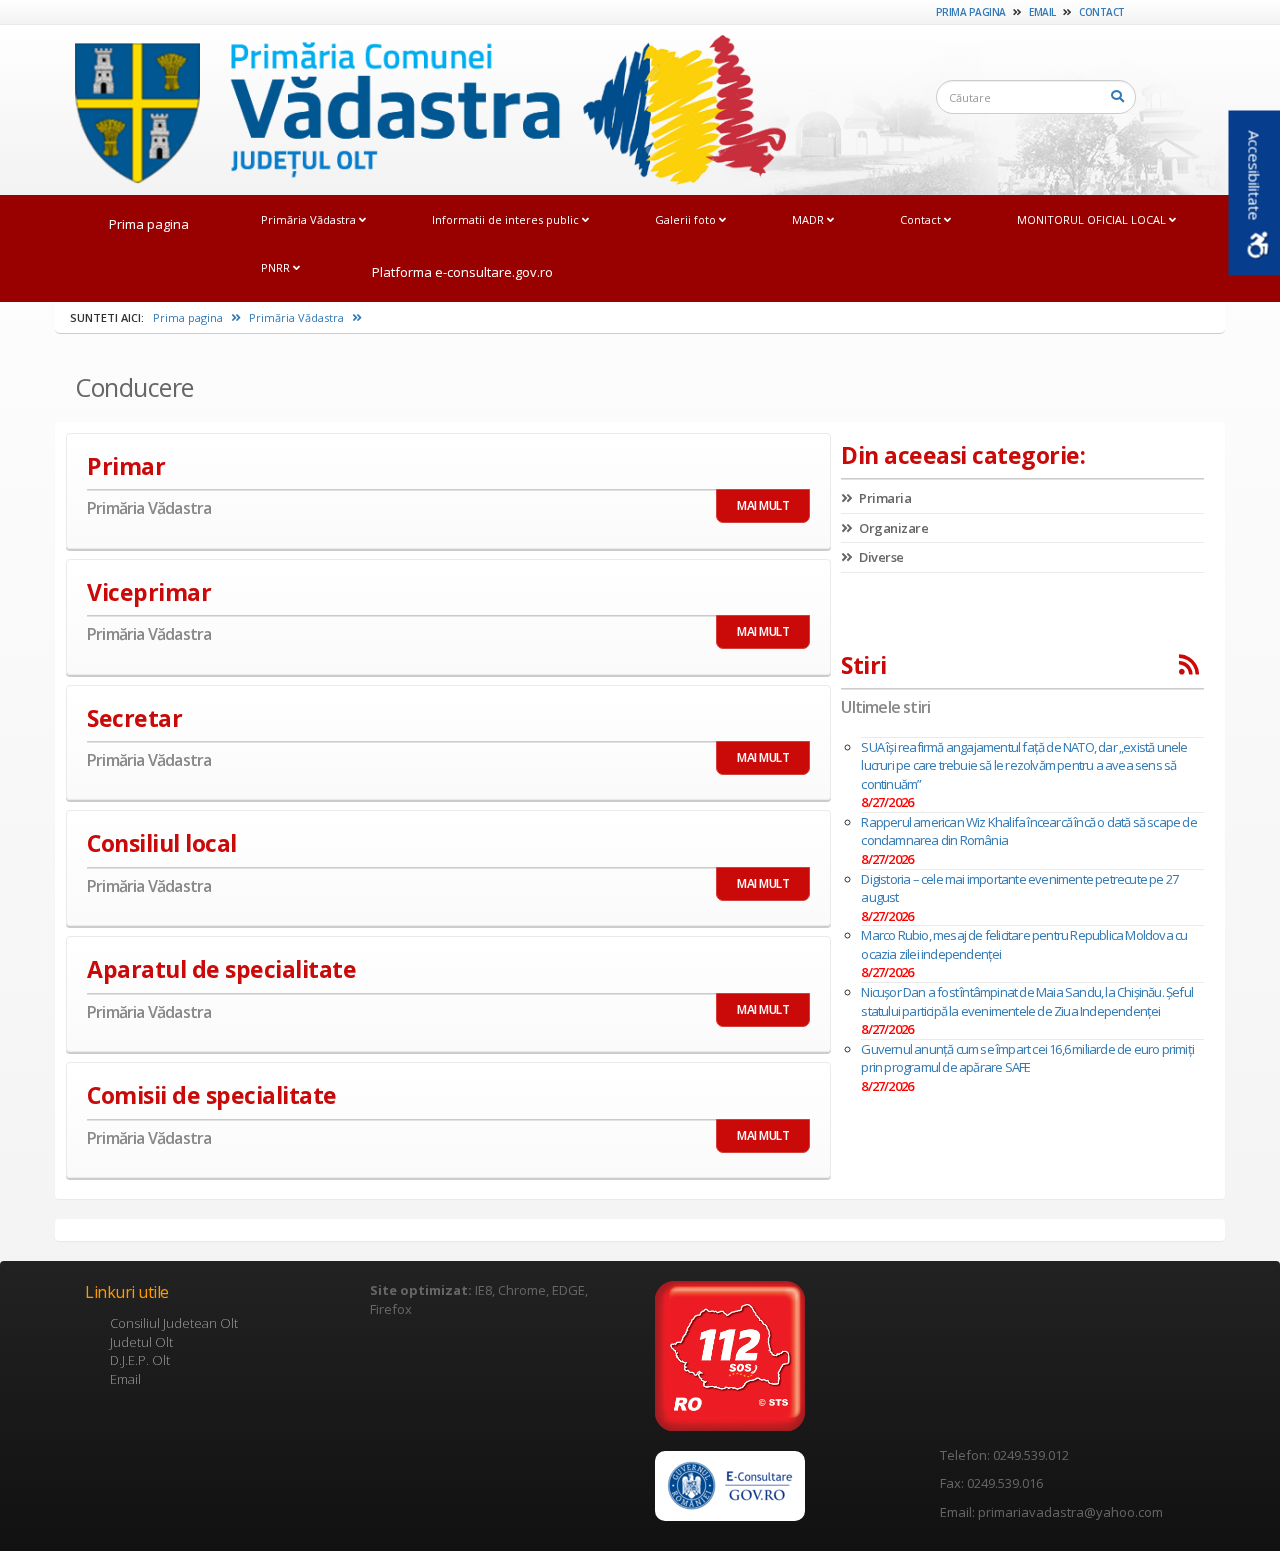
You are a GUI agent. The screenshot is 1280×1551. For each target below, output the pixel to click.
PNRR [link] (277, 267)
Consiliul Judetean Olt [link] (174, 1323)
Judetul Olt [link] (141, 1342)
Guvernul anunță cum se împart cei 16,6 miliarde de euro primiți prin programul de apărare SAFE (1027, 1058)
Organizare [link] (892, 528)
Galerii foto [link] (687, 219)
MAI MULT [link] (763, 505)
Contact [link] (1102, 12)
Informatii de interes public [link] (507, 219)
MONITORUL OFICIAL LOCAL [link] (1093, 219)
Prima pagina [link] (971, 12)
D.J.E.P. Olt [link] (140, 1360)
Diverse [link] (880, 557)
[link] (420, 109)
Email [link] (1042, 12)
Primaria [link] (884, 498)
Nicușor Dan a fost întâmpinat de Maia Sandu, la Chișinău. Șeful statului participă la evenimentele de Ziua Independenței (1027, 1001)
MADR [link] (809, 219)
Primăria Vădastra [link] (310, 219)
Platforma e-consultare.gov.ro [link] (462, 272)
